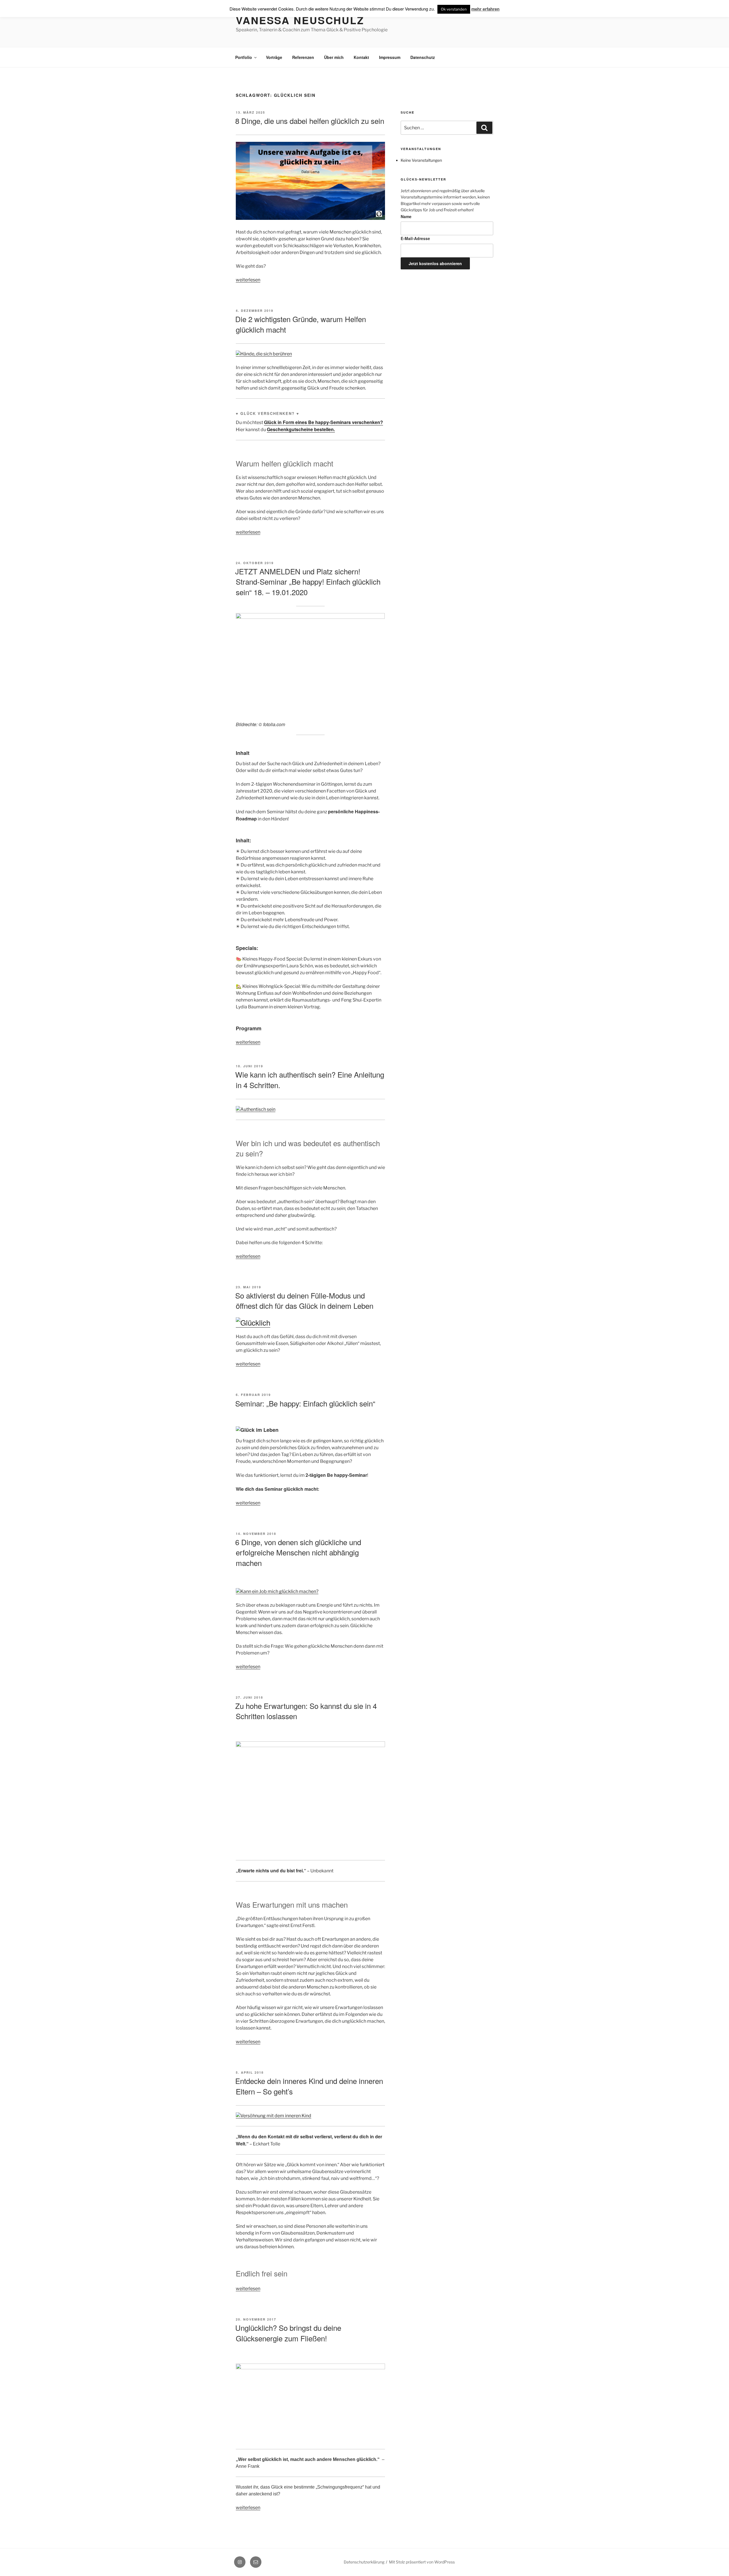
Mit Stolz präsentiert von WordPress (422, 2562)
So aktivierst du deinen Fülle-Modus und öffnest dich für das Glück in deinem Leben (304, 1300)
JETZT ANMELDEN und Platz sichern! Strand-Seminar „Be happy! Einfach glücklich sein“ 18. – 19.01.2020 (308, 581)
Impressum (390, 57)
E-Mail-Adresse (415, 238)
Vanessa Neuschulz (300, 20)
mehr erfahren (485, 9)
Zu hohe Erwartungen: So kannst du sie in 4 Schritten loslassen (306, 1711)
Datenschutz (423, 57)
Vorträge (274, 57)
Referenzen (303, 57)
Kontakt (361, 57)
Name (406, 216)
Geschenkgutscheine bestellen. (301, 429)
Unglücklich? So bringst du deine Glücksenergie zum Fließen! (288, 2333)
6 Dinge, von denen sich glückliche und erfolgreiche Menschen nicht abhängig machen (298, 1552)
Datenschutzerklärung (364, 2562)
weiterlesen (248, 280)
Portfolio (244, 57)
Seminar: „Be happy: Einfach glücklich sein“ (305, 1403)
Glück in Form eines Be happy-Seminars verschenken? (323, 422)
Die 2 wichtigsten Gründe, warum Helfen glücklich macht (301, 324)
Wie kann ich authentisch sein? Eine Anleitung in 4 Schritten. (310, 1079)
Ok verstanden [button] (454, 9)
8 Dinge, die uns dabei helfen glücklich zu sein (310, 121)
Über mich (334, 57)
